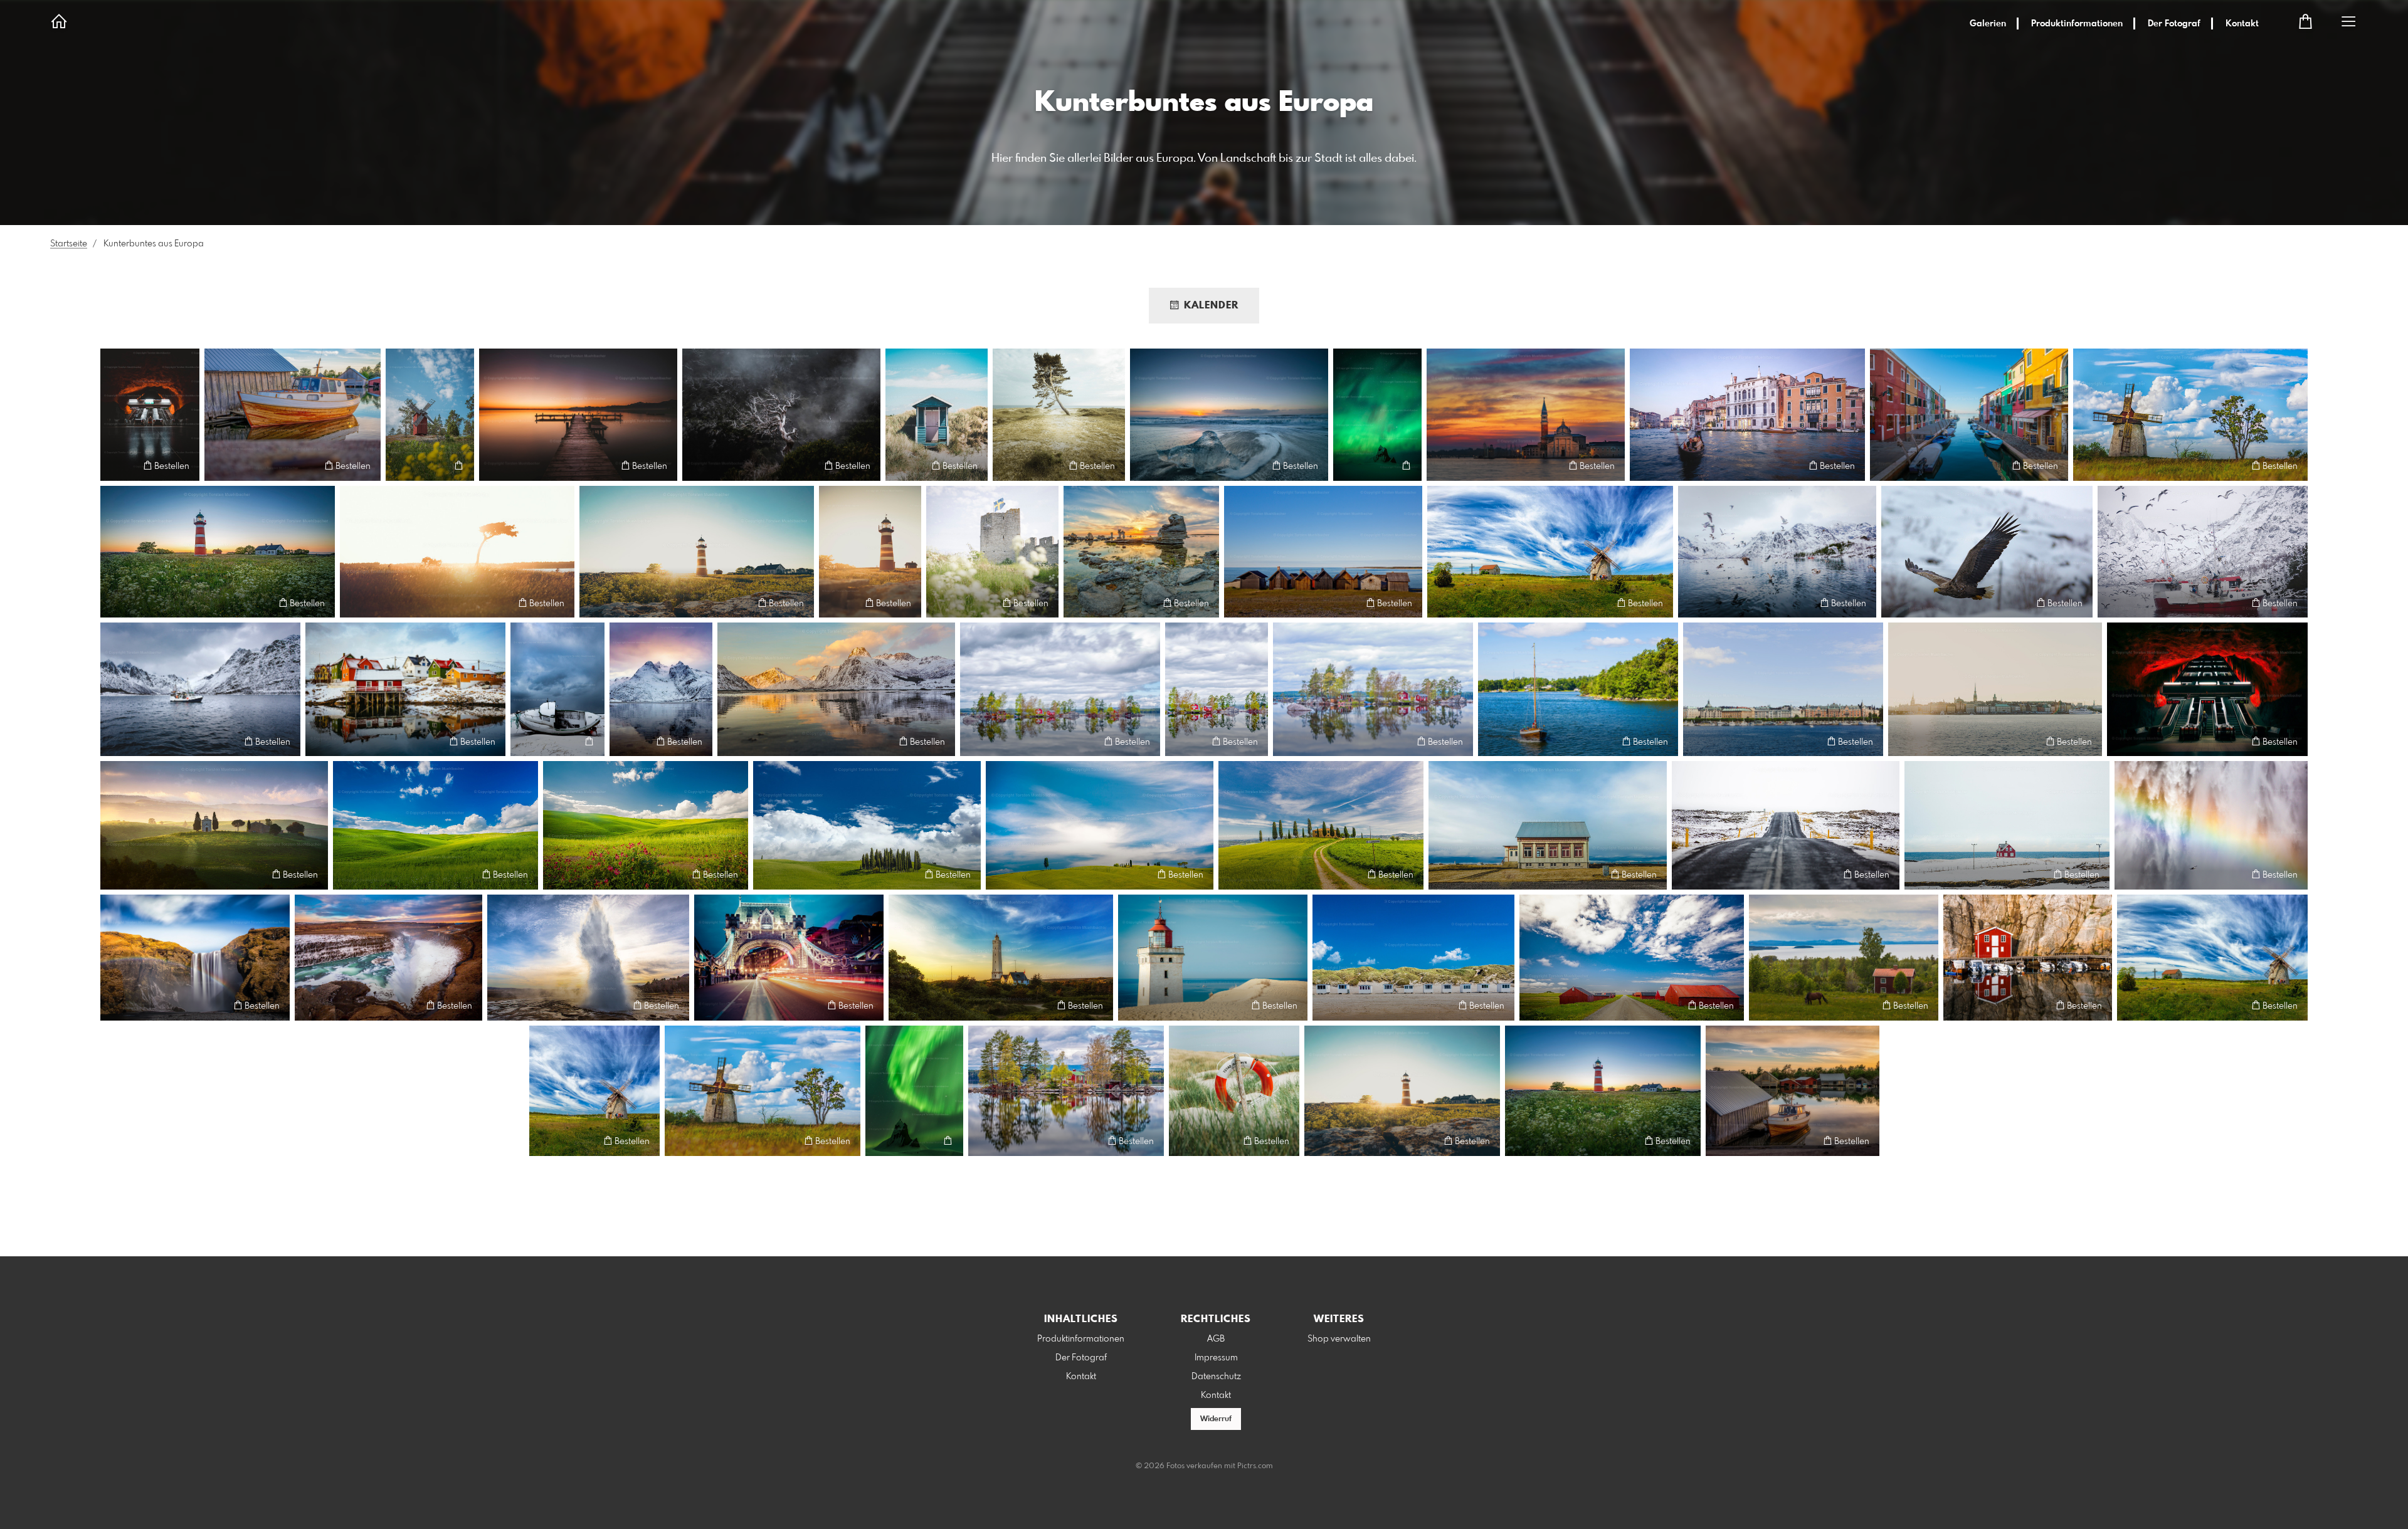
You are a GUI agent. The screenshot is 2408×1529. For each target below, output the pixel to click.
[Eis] (1229, 415)
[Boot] (557, 689)
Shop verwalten (1339, 1339)
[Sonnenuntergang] (1141, 552)
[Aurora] (914, 1091)
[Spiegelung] (405, 689)
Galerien (1988, 24)
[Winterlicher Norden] (836, 689)
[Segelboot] (1578, 689)
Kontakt (2242, 24)
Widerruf (1216, 1419)
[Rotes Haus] (2007, 825)
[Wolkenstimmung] (1550, 552)
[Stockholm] (1783, 689)
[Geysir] (588, 958)
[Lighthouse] (1213, 958)
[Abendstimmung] (661, 689)
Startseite (69, 244)
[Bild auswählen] (116, 465)
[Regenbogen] (2211, 825)
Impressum (1216, 1358)
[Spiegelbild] (1217, 689)
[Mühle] (2190, 415)
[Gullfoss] (388, 958)
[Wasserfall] (195, 958)
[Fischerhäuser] (1323, 552)
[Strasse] (1786, 825)
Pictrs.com (1255, 1466)
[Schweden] (992, 552)
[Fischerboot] (200, 689)
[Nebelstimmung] (781, 415)
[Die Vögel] (1777, 552)
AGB (1216, 1339)
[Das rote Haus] (2028, 958)
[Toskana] (214, 825)
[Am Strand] (937, 415)
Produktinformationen (2077, 24)
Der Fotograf (2174, 24)
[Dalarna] (1844, 958)
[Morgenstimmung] (578, 415)
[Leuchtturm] (218, 552)
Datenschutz (1216, 1377)
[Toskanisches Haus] (1321, 825)
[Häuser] (1632, 958)
